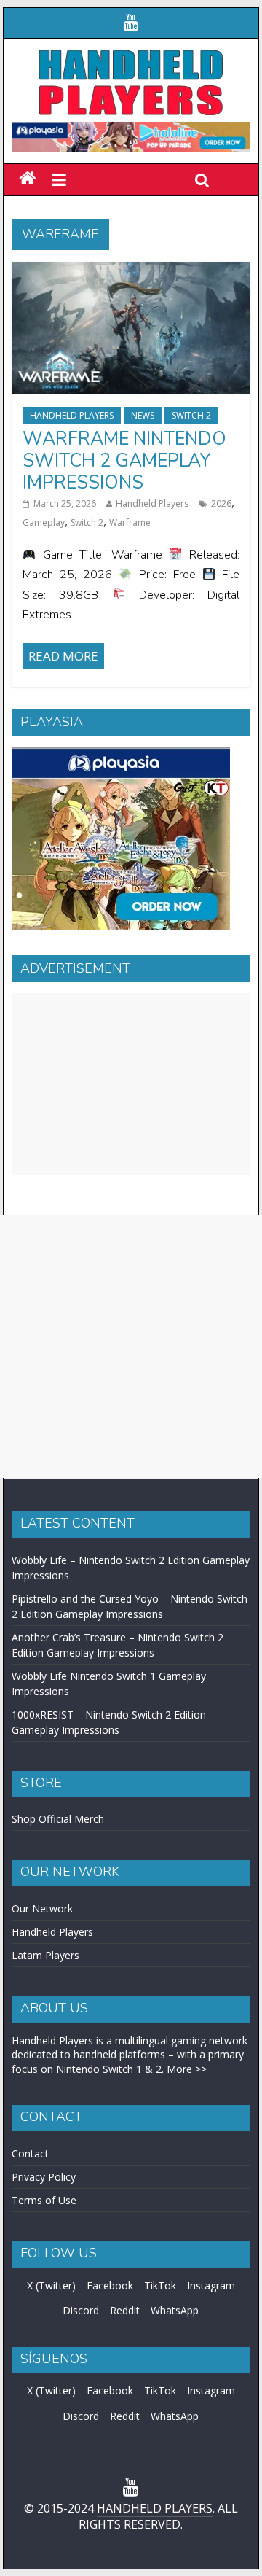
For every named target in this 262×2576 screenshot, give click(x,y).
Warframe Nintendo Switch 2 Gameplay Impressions (124, 461)
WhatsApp (175, 2310)
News (143, 415)
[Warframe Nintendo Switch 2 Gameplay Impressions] (131, 271)
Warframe (130, 522)
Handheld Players (72, 415)
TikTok (160, 2285)
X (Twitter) (51, 2285)
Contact (30, 2153)
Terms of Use (44, 2200)
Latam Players (45, 1955)
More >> (187, 2069)
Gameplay (44, 522)
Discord (81, 2310)
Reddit (125, 2310)
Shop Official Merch (58, 1819)
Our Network (42, 1908)
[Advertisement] (131, 1084)
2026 (221, 503)
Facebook (110, 2285)
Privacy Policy (44, 2177)
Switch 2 (191, 415)
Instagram (211, 2285)
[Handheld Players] (27, 179)
